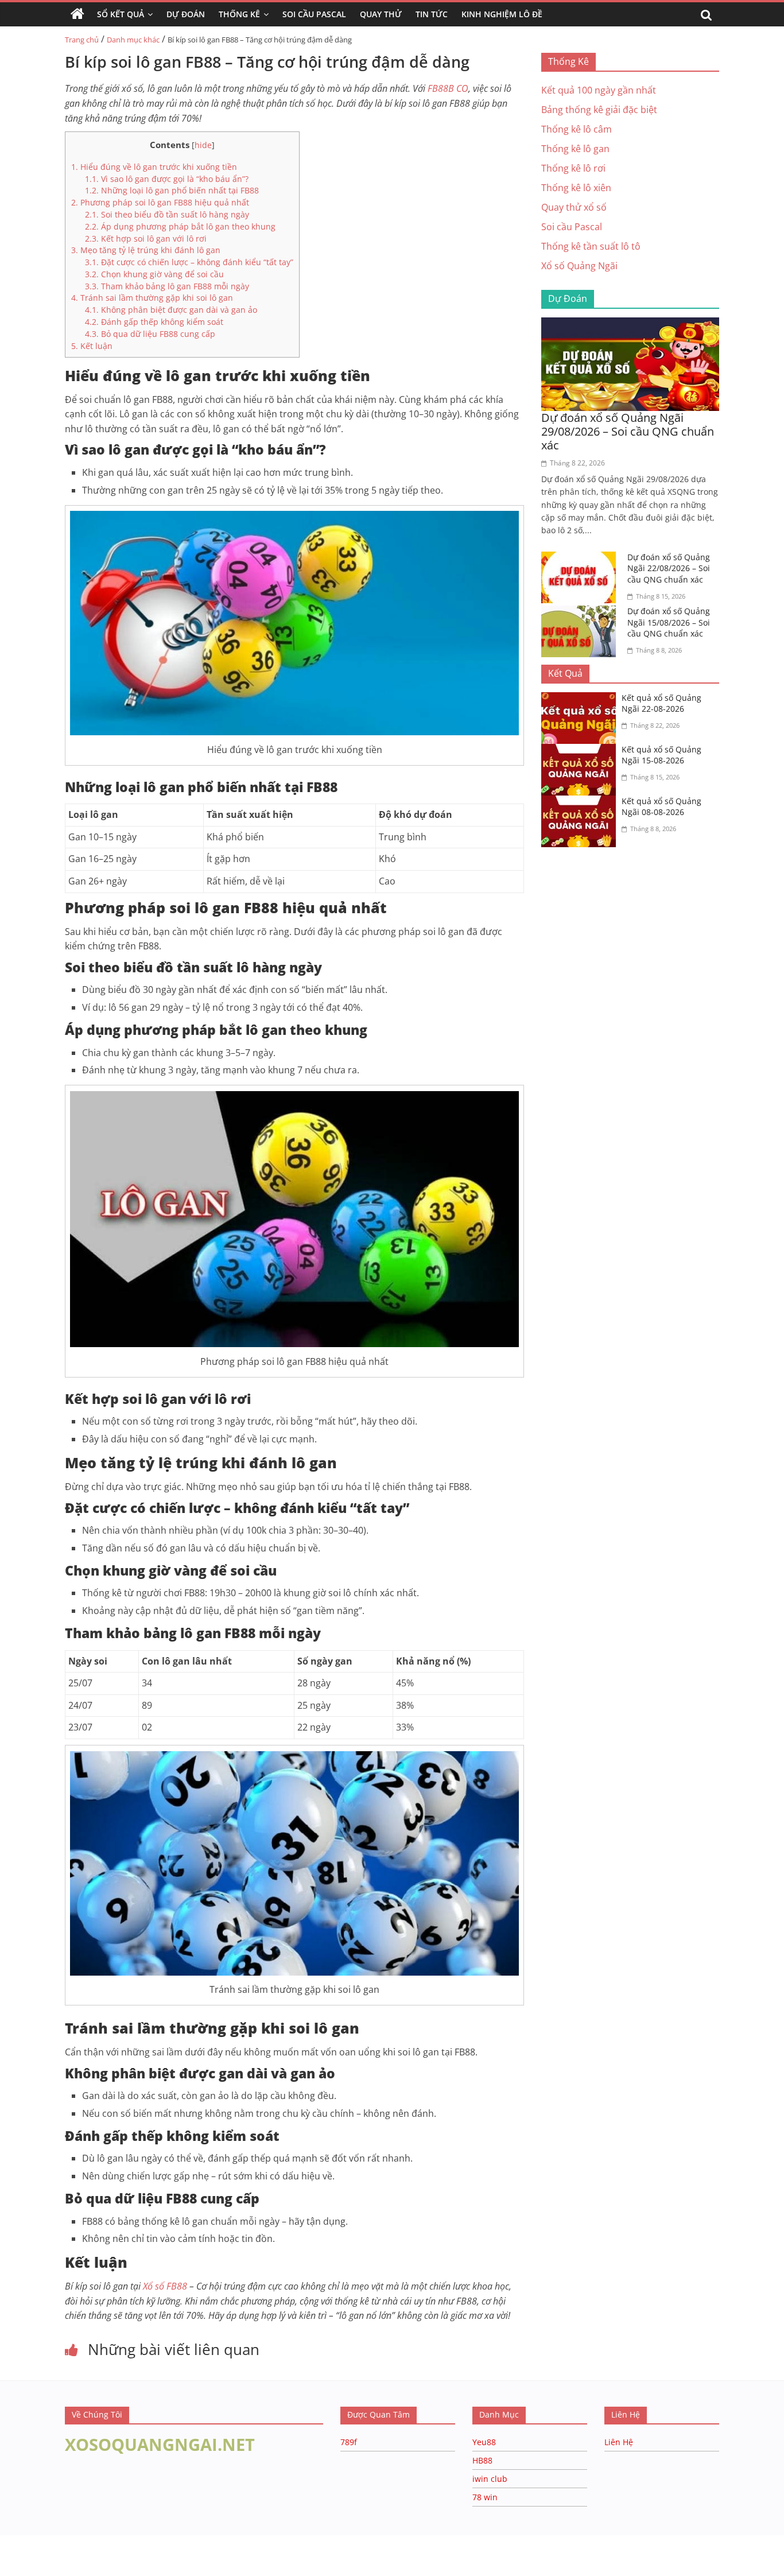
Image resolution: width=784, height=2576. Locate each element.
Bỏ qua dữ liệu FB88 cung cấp (150, 334)
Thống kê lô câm (577, 129)
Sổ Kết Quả (121, 14)
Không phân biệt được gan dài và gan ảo (171, 310)
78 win (485, 2497)
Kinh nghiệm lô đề (502, 14)
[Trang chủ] (77, 14)
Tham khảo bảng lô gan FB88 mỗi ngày (167, 286)
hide (203, 145)
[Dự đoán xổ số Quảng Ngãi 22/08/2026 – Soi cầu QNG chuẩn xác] (581, 558)
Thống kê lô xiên (576, 188)
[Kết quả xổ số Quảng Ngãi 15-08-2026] (581, 751)
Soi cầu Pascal (572, 227)
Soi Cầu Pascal (314, 14)
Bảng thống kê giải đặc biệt (599, 110)
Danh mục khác (133, 40)
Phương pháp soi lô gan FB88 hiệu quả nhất (160, 202)
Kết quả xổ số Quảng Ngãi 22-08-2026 (661, 703)
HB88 (482, 2460)
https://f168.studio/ (110, 2541)
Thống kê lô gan (575, 149)
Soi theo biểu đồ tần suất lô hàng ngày (167, 214)
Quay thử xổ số (574, 207)
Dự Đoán (186, 14)
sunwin (139, 2568)
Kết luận (92, 346)
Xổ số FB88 (165, 2286)
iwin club (490, 2479)
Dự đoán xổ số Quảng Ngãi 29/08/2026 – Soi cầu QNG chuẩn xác (628, 431)
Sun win (73, 2553)
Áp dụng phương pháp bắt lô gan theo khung (180, 226)
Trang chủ (82, 40)
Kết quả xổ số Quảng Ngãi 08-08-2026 (661, 807)
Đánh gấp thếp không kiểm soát (154, 322)
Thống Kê (239, 14)
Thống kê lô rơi (573, 168)
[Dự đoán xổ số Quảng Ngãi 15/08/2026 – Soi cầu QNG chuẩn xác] (581, 612)
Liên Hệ (619, 2442)
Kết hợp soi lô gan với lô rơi (146, 238)
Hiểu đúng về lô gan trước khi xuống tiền (154, 167)
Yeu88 (484, 2442)
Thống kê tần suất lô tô (591, 246)
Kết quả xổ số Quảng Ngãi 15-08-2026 (661, 755)
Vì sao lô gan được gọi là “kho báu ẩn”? (167, 179)
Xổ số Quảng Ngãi (579, 266)
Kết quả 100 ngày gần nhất (599, 90)
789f (349, 2442)
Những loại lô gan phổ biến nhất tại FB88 (172, 190)
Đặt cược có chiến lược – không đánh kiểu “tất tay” (189, 262)
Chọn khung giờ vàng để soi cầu (154, 274)
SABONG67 (24, 2553)
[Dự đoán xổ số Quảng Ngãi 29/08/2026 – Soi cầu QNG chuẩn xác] (630, 324)
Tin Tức (432, 14)
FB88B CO (448, 88)
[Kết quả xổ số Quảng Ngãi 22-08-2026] (581, 699)
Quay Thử (381, 14)
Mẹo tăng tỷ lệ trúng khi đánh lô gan (146, 250)
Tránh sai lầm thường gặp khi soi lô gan (152, 298)
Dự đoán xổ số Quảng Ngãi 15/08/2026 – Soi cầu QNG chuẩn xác (669, 622)
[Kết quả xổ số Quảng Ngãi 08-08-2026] (581, 802)
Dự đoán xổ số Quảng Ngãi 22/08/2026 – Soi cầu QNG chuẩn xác (669, 568)
